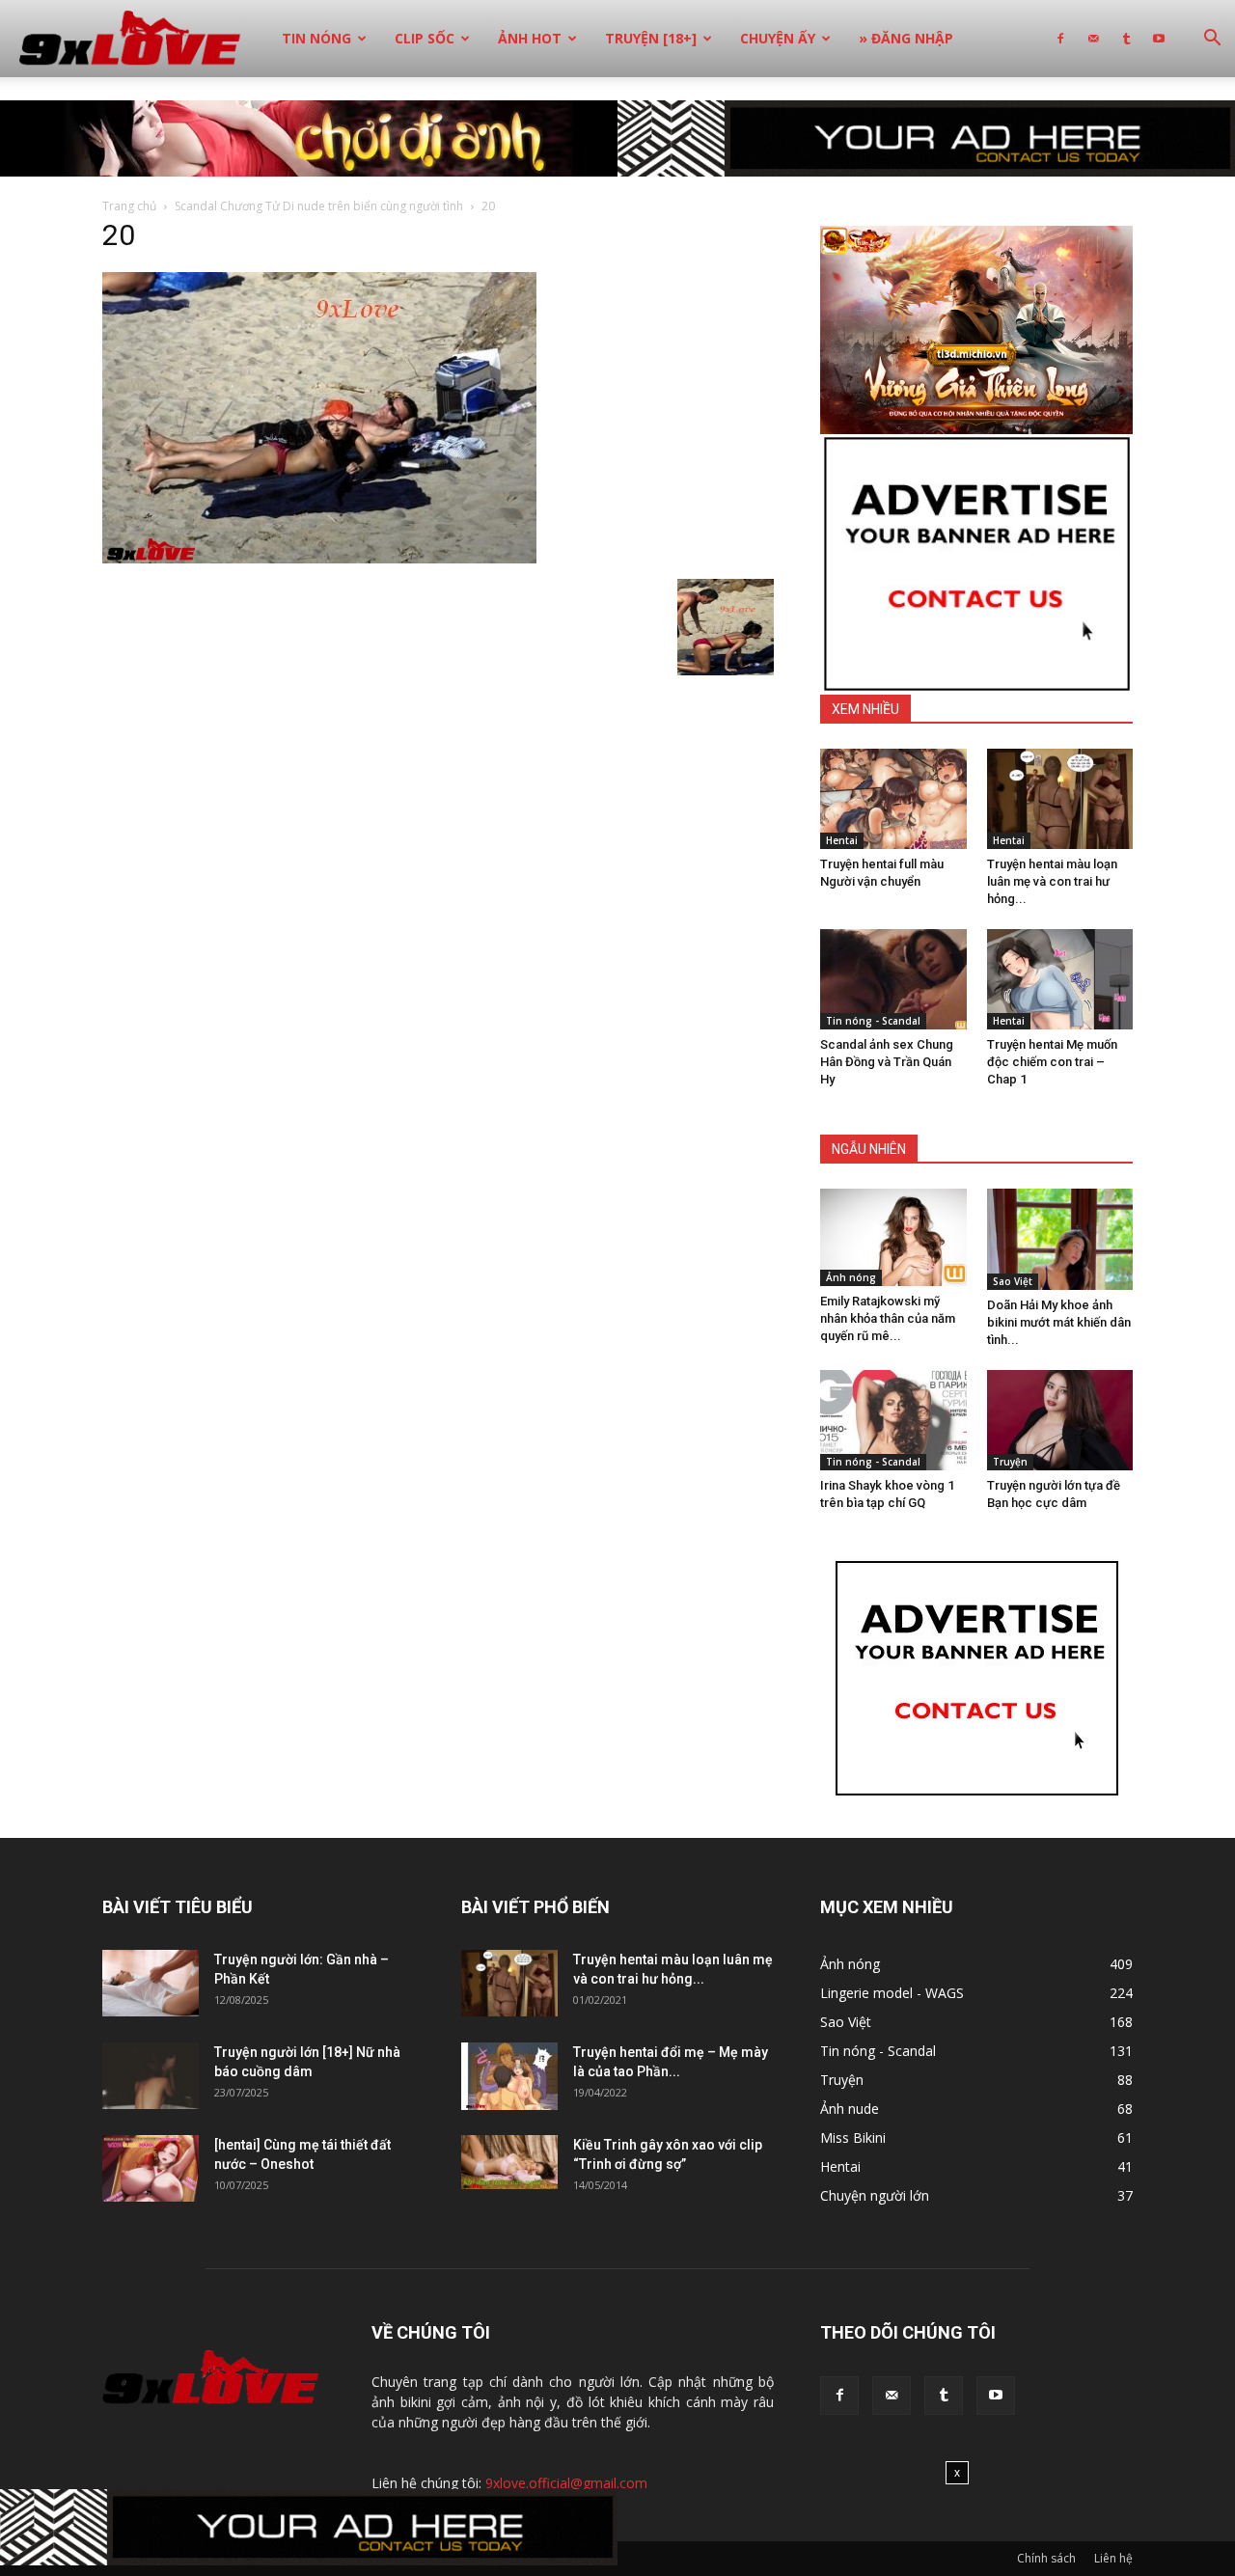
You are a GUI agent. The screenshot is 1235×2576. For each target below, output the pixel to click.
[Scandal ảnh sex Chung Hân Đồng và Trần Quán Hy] (893, 979)
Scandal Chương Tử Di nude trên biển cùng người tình (319, 206)
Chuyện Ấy (778, 38)
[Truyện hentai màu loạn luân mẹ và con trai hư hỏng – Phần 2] (1060, 799)
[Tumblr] (1126, 39)
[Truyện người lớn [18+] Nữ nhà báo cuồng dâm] (151, 2076)
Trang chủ (129, 206)
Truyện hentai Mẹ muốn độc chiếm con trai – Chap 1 (1052, 1062)
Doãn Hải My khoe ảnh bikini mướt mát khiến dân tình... (1059, 1322)
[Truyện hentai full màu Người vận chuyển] (893, 799)
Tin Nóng (316, 38)
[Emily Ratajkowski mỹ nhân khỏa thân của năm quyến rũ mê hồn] (893, 1237)
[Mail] (1093, 39)
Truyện (1010, 1462)
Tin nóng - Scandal (873, 1021)
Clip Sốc (425, 38)
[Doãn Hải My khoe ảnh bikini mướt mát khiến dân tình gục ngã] (1060, 1239)
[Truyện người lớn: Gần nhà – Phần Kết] (151, 1983)
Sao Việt (1013, 1281)
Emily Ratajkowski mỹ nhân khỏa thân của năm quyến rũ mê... (888, 1318)
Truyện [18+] (651, 38)
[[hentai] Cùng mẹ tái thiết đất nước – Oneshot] (151, 2168)
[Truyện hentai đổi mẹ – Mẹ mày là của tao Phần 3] (509, 2076)
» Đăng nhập (906, 38)
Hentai (842, 840)
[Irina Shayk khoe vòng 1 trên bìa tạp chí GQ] (893, 1420)
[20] (319, 559)
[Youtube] (1159, 39)
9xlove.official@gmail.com (566, 2483)
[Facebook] (1060, 39)
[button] (1212, 40)
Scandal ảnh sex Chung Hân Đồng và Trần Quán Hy (887, 1062)
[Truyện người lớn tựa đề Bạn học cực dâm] (1060, 1420)
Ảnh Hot (530, 38)
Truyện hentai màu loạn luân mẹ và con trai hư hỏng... (1052, 881)
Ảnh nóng (851, 1277)
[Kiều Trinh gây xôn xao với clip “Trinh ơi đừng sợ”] (509, 2162)
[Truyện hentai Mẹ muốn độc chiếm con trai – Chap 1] (1060, 979)
